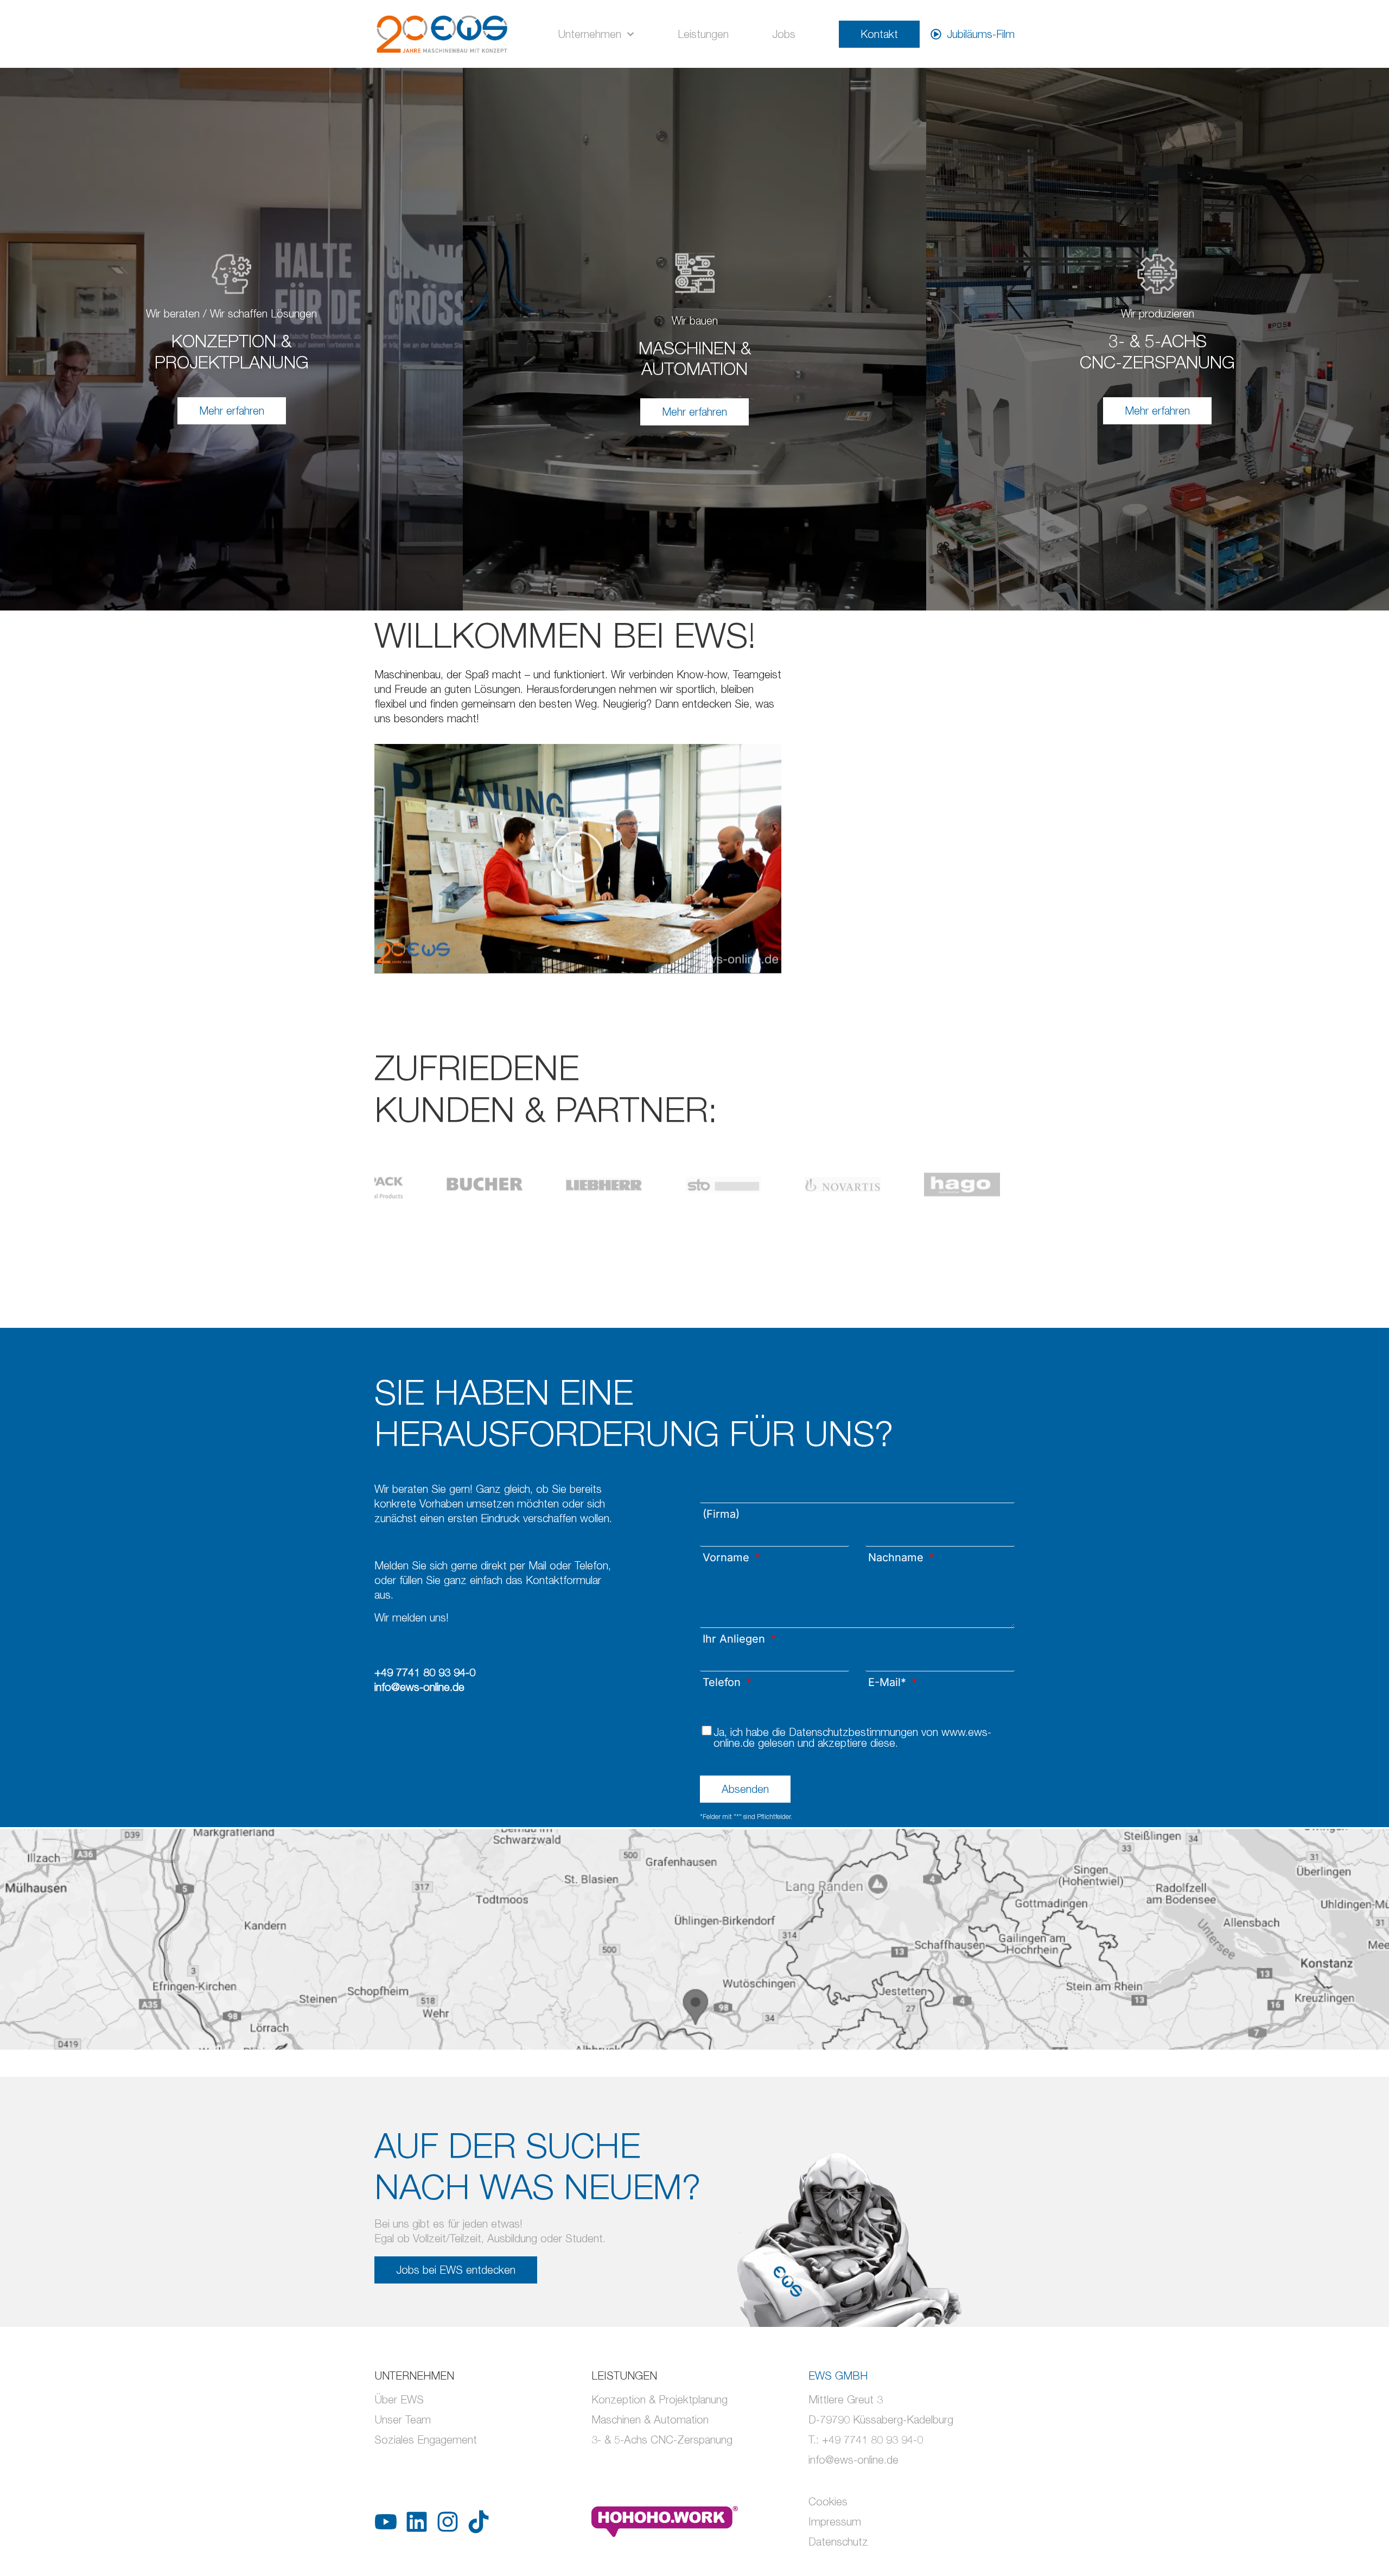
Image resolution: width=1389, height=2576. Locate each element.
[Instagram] (448, 2522)
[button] (578, 859)
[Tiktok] (479, 2522)
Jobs (784, 34)
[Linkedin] (417, 2522)
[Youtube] (386, 2522)
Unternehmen (590, 34)
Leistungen (703, 34)
